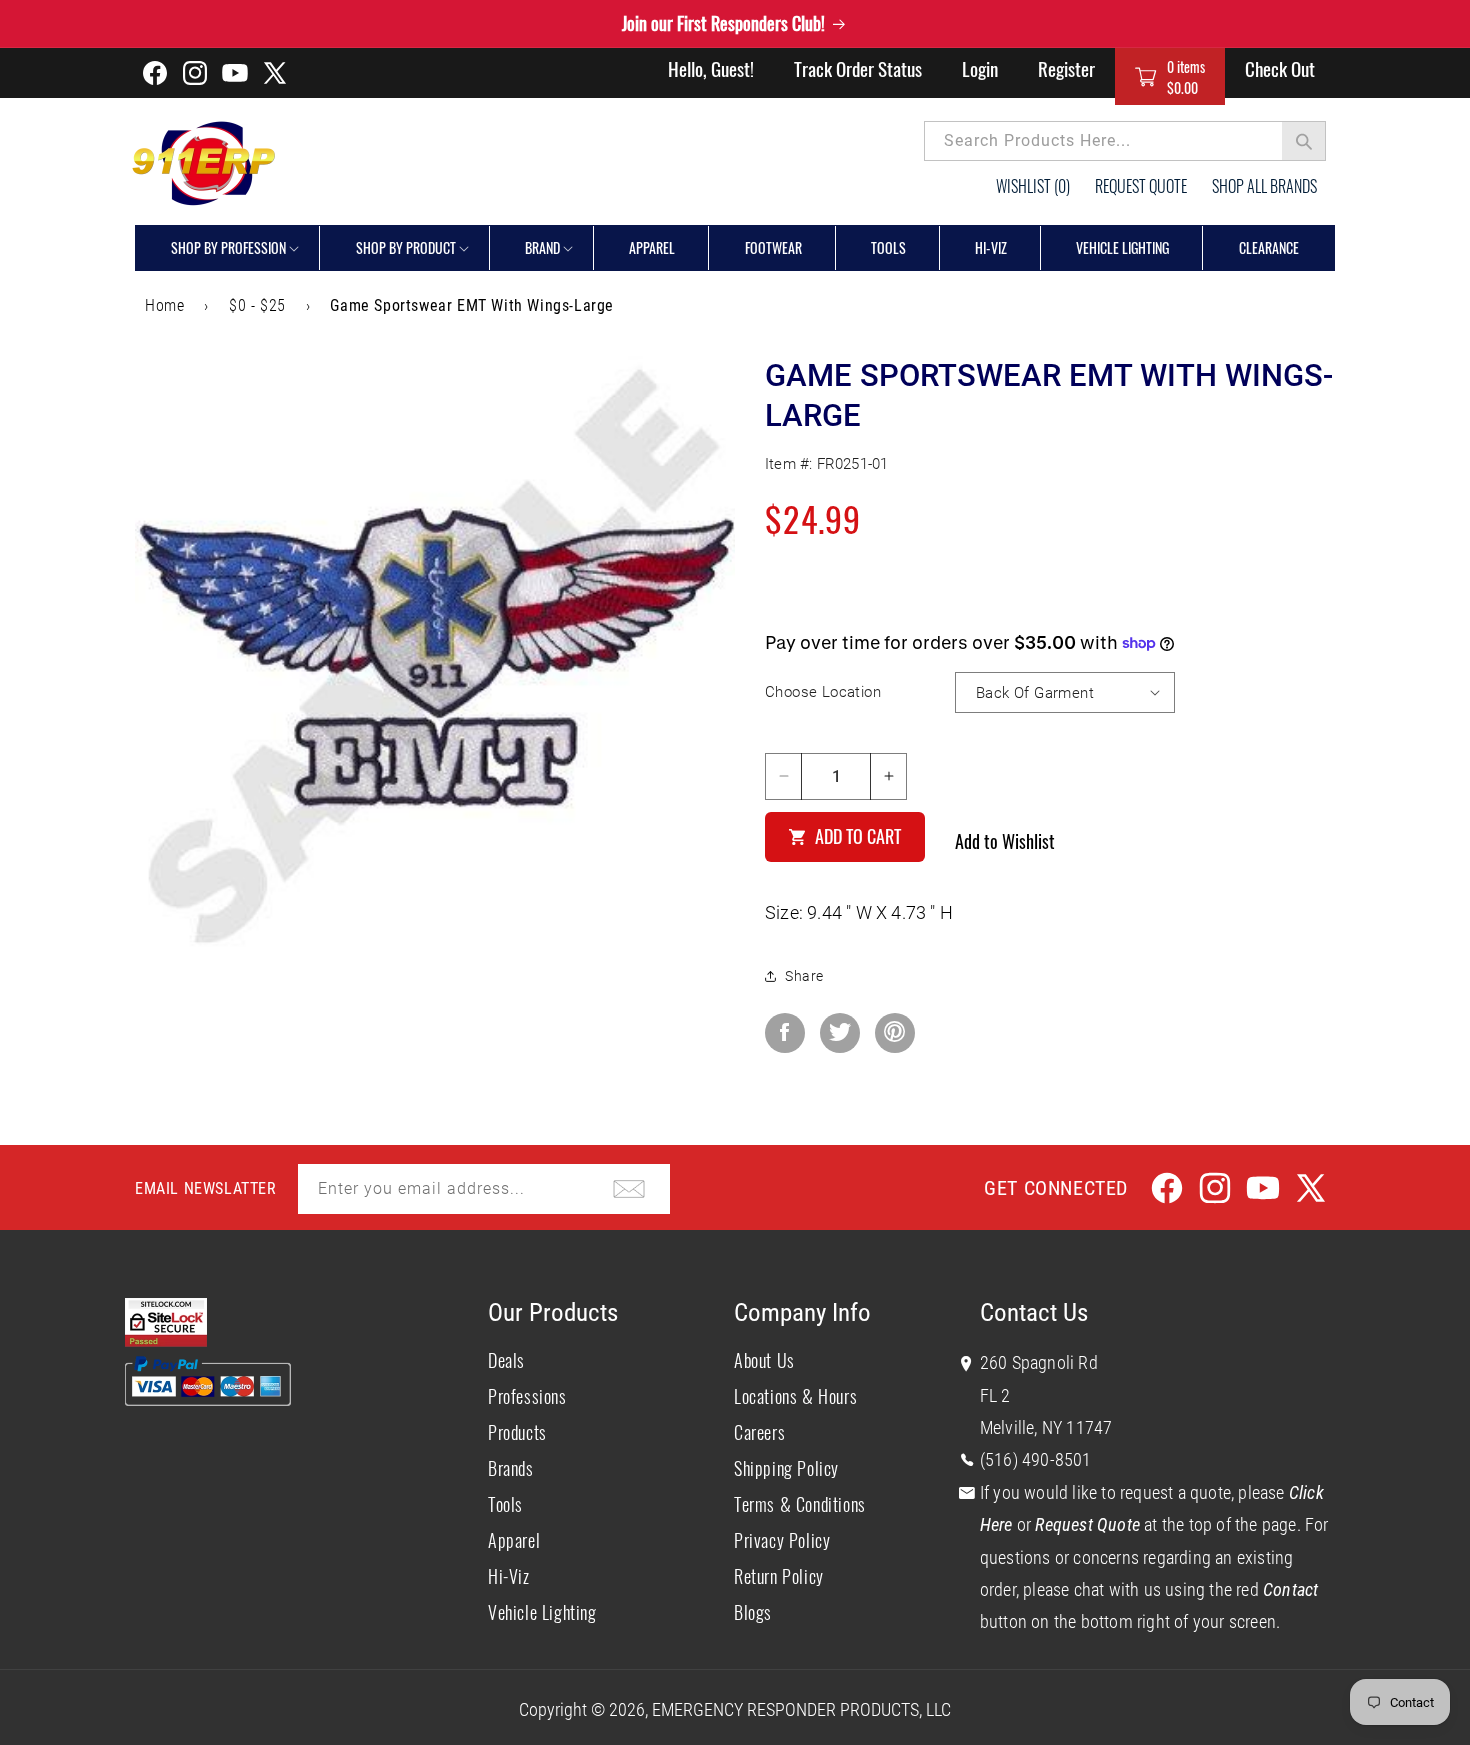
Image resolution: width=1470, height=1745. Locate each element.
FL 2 (995, 1395)
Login (980, 68)
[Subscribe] (629, 1189)
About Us (764, 1360)
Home (164, 305)
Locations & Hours (795, 1396)
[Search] (1304, 141)
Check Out (1280, 68)
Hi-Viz (509, 1576)
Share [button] (804, 976)
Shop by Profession (228, 247)
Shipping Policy (786, 1468)
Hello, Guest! (711, 68)
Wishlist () (1033, 186)
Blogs (753, 1612)
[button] (1170, 76)
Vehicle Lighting (542, 1612)
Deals (506, 1360)
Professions (527, 1396)
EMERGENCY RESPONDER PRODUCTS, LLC (801, 1709)
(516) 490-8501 (1036, 1459)
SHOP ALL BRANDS (1264, 186)
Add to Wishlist (1005, 841)
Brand (542, 247)
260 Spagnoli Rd (1039, 1362)
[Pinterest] (895, 1033)
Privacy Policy (782, 1540)
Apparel (514, 1540)
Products (517, 1432)
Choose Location (823, 692)
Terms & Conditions (800, 1504)
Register (1066, 68)
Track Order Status (858, 68)
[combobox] (1125, 141)
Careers (759, 1432)
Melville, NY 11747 (1046, 1427)
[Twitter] (840, 1033)
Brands (511, 1468)
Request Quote (1141, 186)
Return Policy (779, 1576)
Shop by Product (406, 247)
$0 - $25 (257, 305)
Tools (505, 1504)
